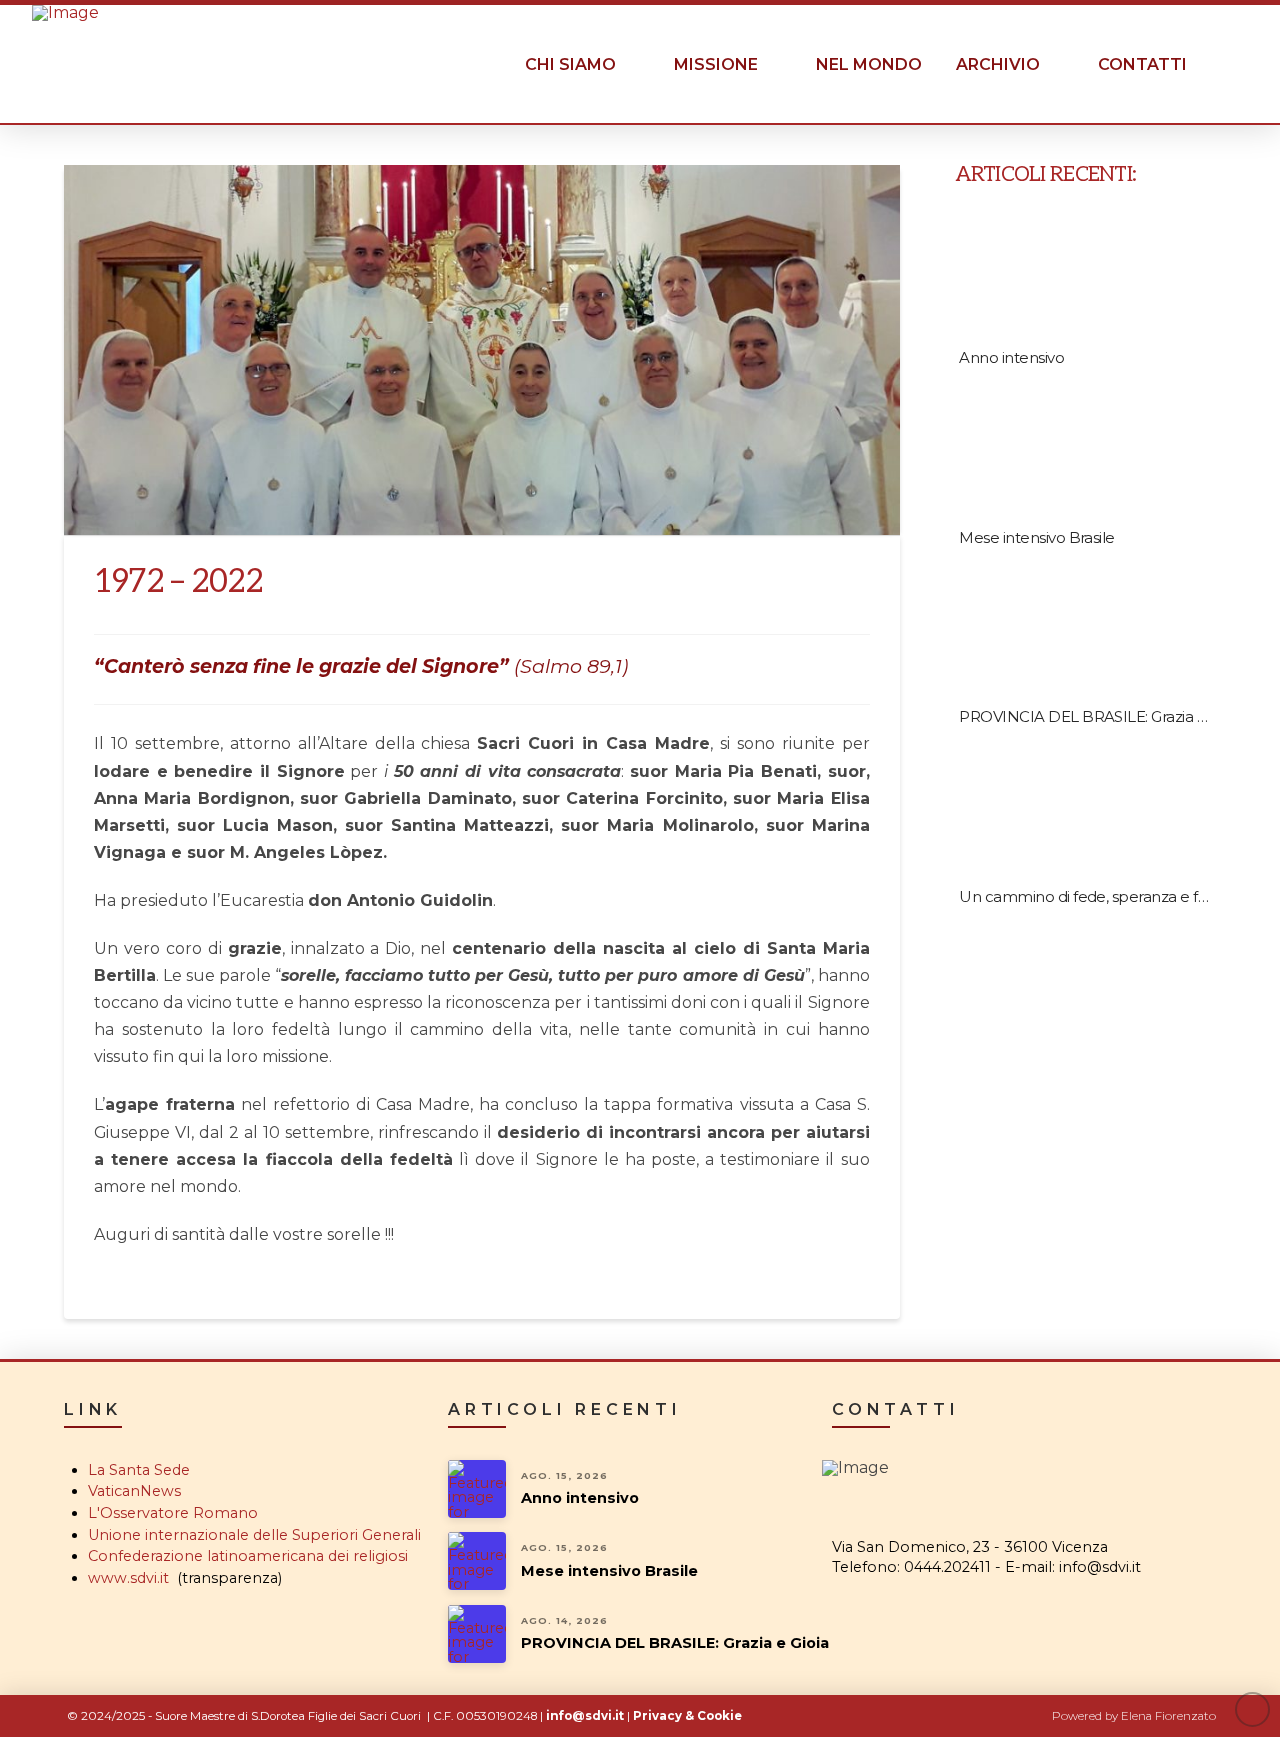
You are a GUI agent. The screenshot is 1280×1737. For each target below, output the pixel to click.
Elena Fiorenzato (1168, 1716)
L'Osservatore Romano (173, 1513)
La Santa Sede (139, 1470)
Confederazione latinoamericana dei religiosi (248, 1556)
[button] (1226, 65)
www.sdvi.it (128, 1578)
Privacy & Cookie (687, 1716)
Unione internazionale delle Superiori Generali (254, 1535)
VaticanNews (134, 1491)
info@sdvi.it (585, 1716)
